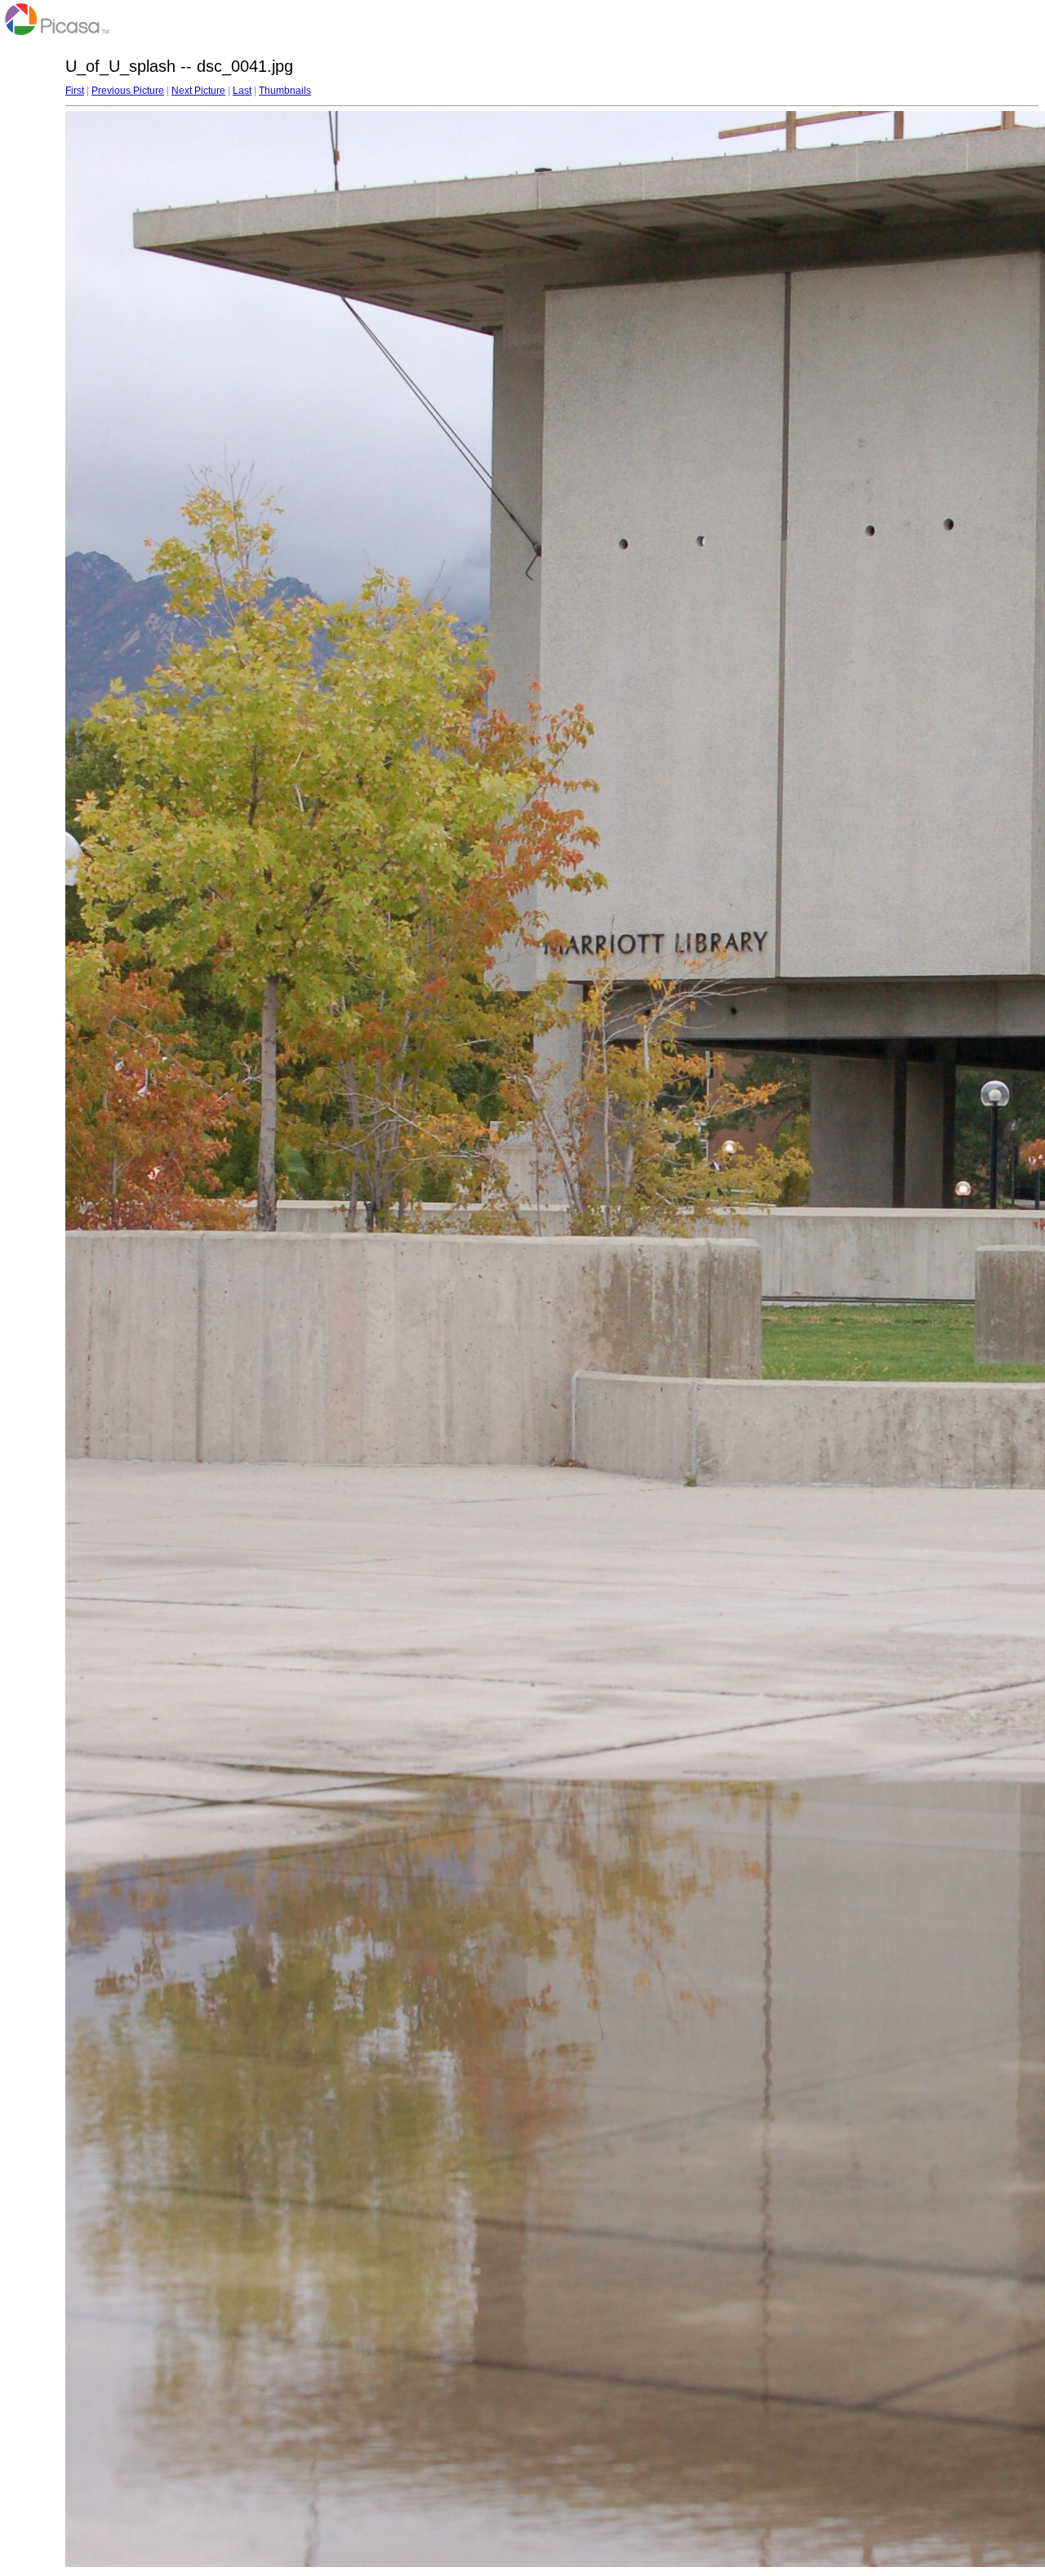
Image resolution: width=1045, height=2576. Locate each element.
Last (242, 91)
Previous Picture (128, 91)
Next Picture (198, 91)
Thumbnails (285, 91)
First (75, 91)
